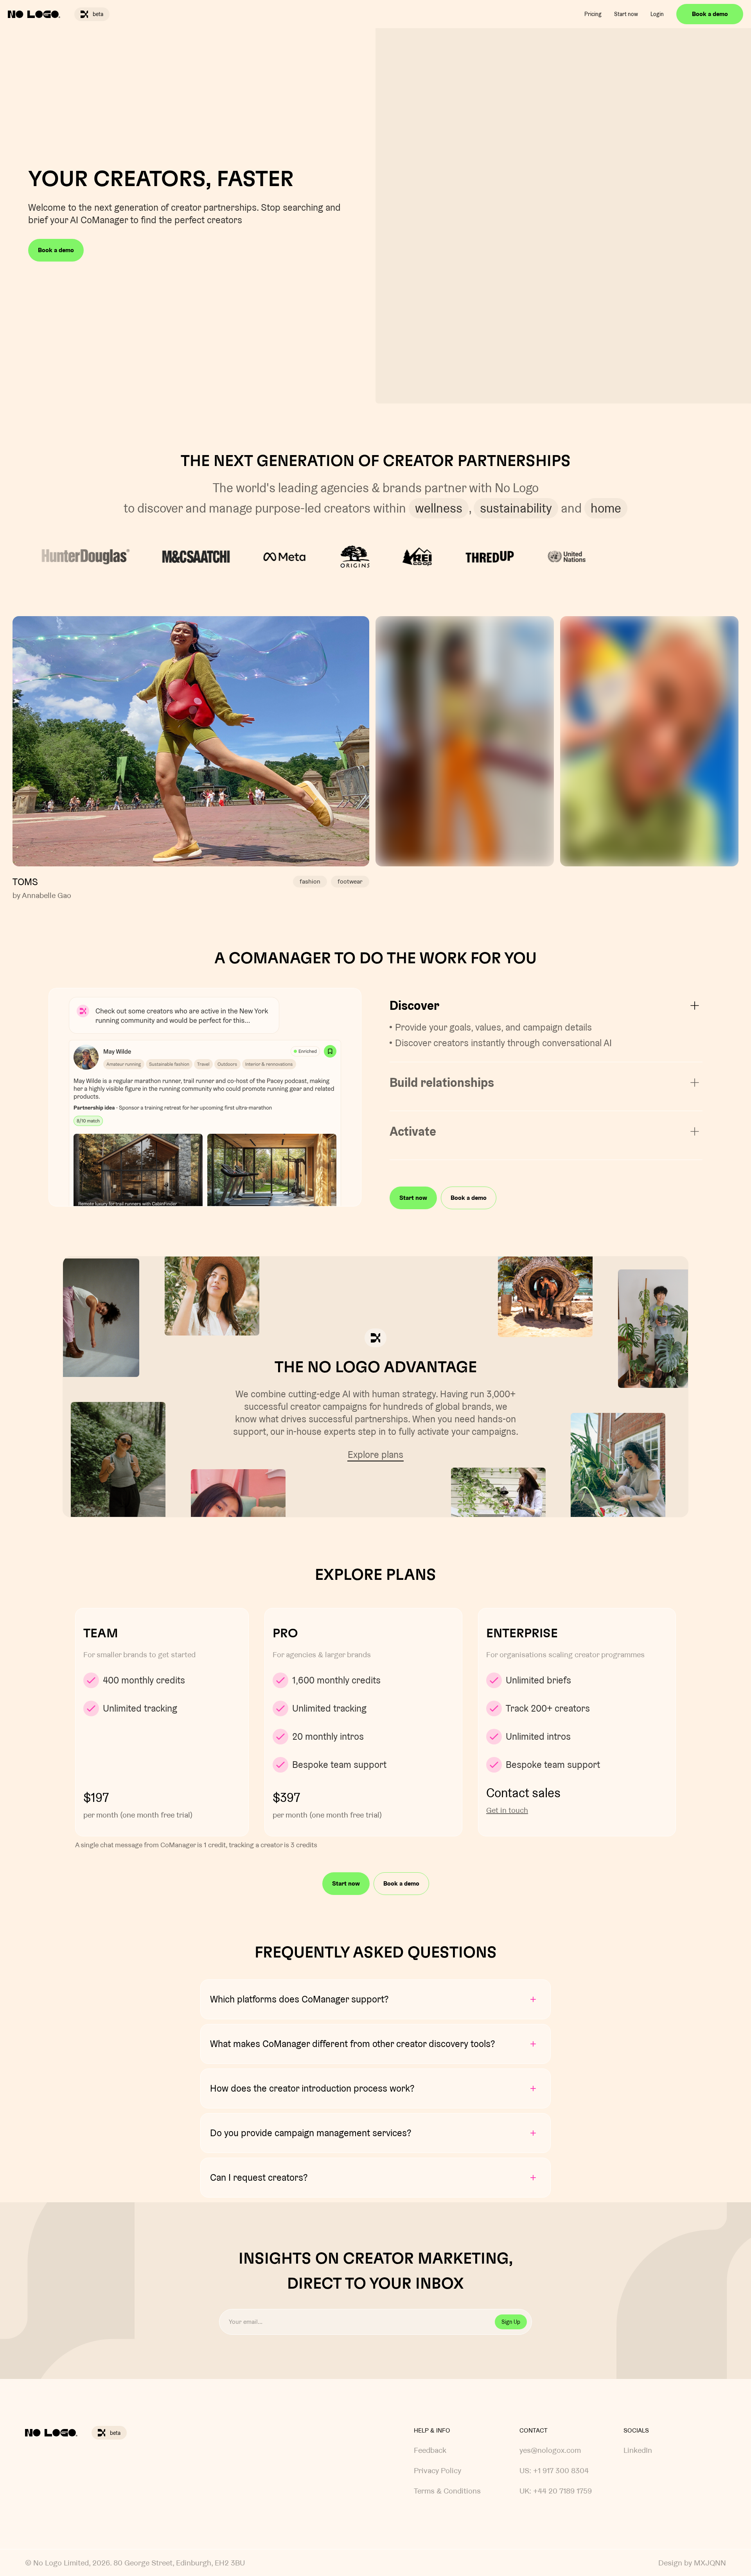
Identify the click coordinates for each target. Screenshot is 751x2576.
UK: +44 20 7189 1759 (556, 2491)
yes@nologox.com (550, 2450)
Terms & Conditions (447, 2491)
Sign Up (511, 2322)
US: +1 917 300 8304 (554, 2470)
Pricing (593, 14)
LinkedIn (638, 2450)
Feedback (430, 2450)
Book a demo (710, 14)
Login (657, 14)
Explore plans (375, 1455)
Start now (626, 14)
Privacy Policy (437, 2470)
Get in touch (507, 1810)
